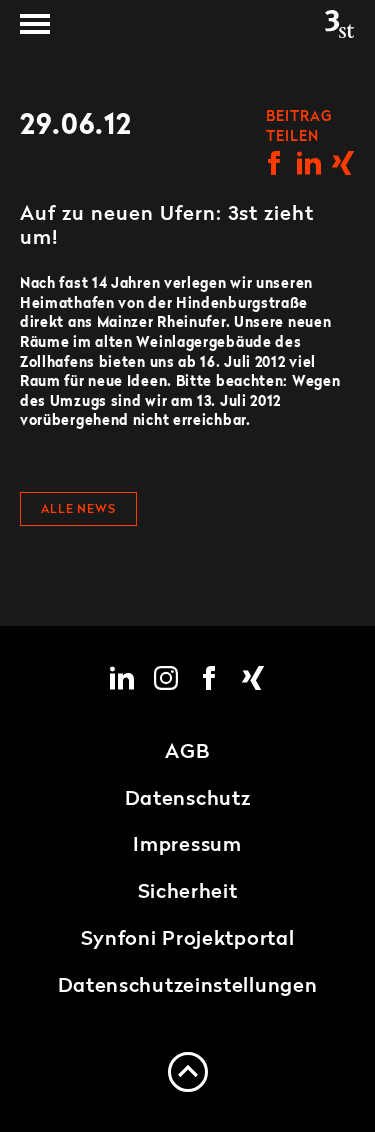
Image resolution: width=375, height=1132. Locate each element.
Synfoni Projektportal (188, 940)
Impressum (187, 846)
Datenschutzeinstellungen (188, 987)
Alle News (78, 510)
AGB (187, 753)
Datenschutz (188, 800)
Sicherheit (188, 893)
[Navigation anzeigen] (35, 24)
